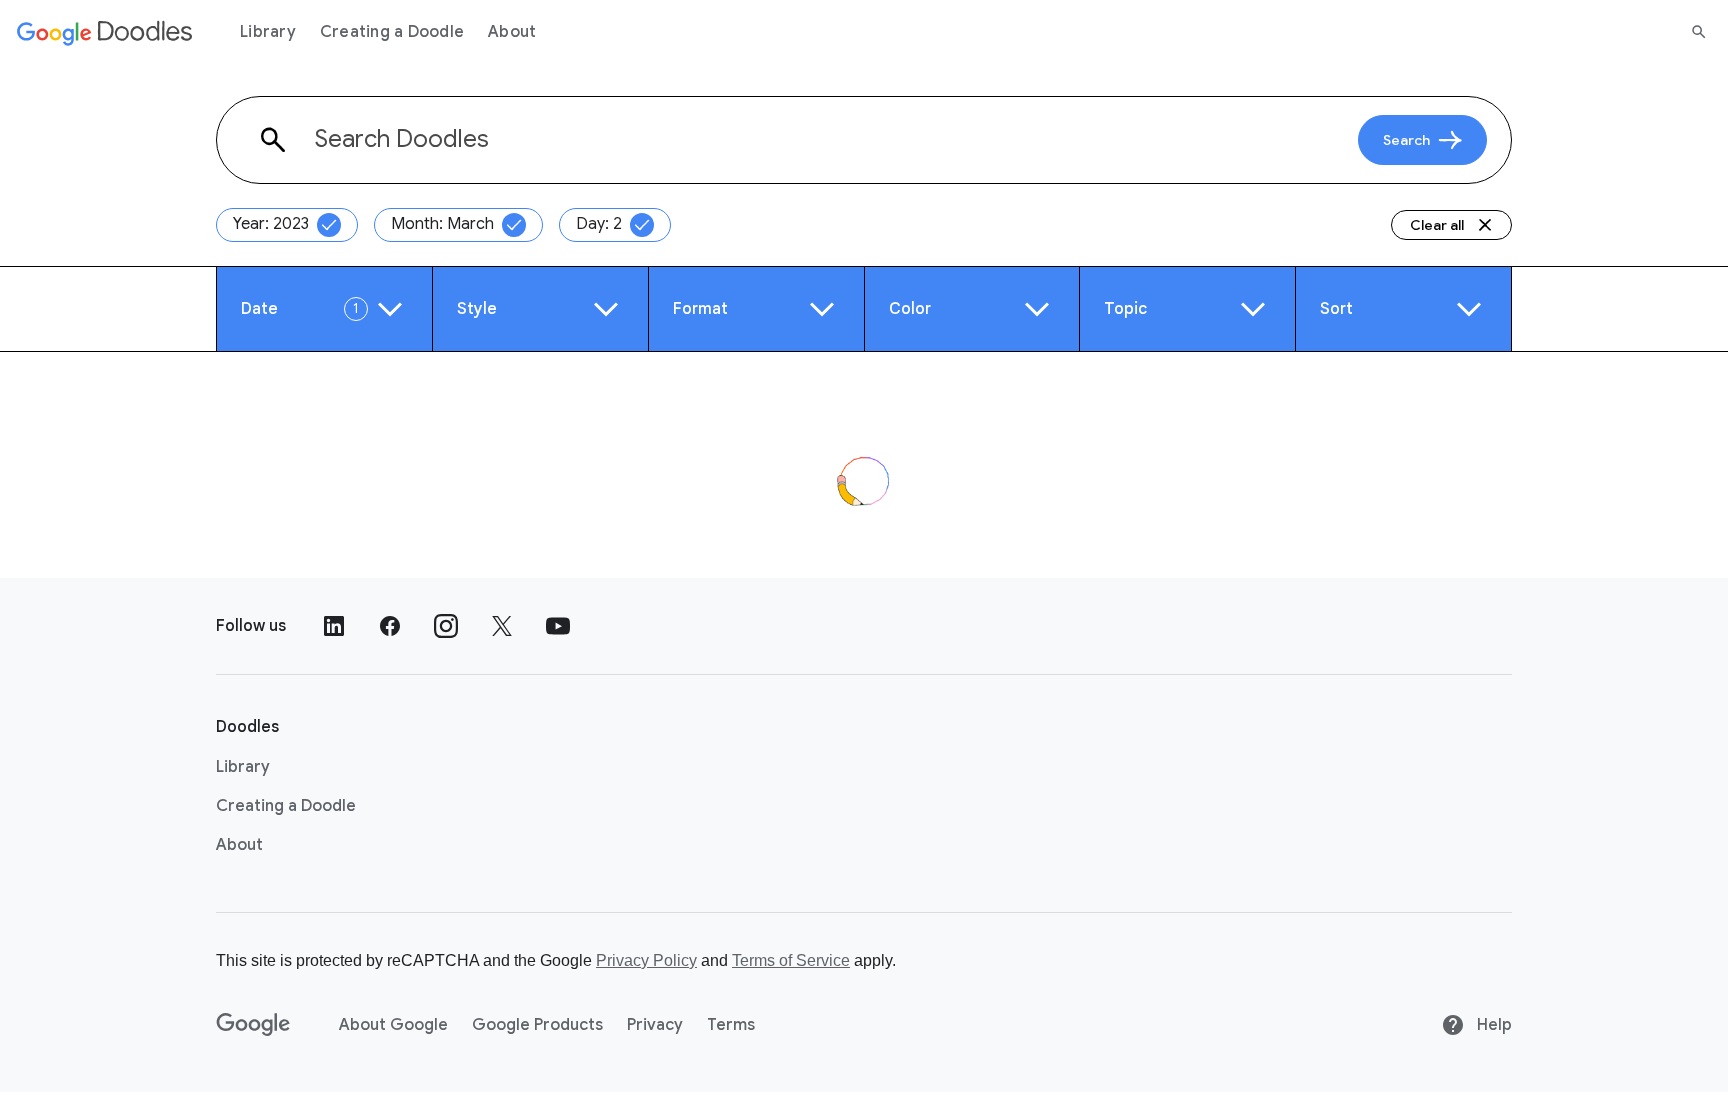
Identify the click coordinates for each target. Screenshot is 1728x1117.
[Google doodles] (105, 32)
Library (268, 32)
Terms (731, 1025)
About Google (393, 1025)
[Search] (1699, 32)
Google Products (537, 1025)
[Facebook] (390, 626)
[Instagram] (446, 626)
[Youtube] (558, 626)
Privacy (655, 1025)
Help (1492, 1025)
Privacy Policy (646, 960)
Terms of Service (791, 960)
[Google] (253, 1025)
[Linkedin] (334, 626)
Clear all (1437, 225)
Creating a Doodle (392, 32)
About (512, 32)
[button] (324, 309)
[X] (502, 626)
